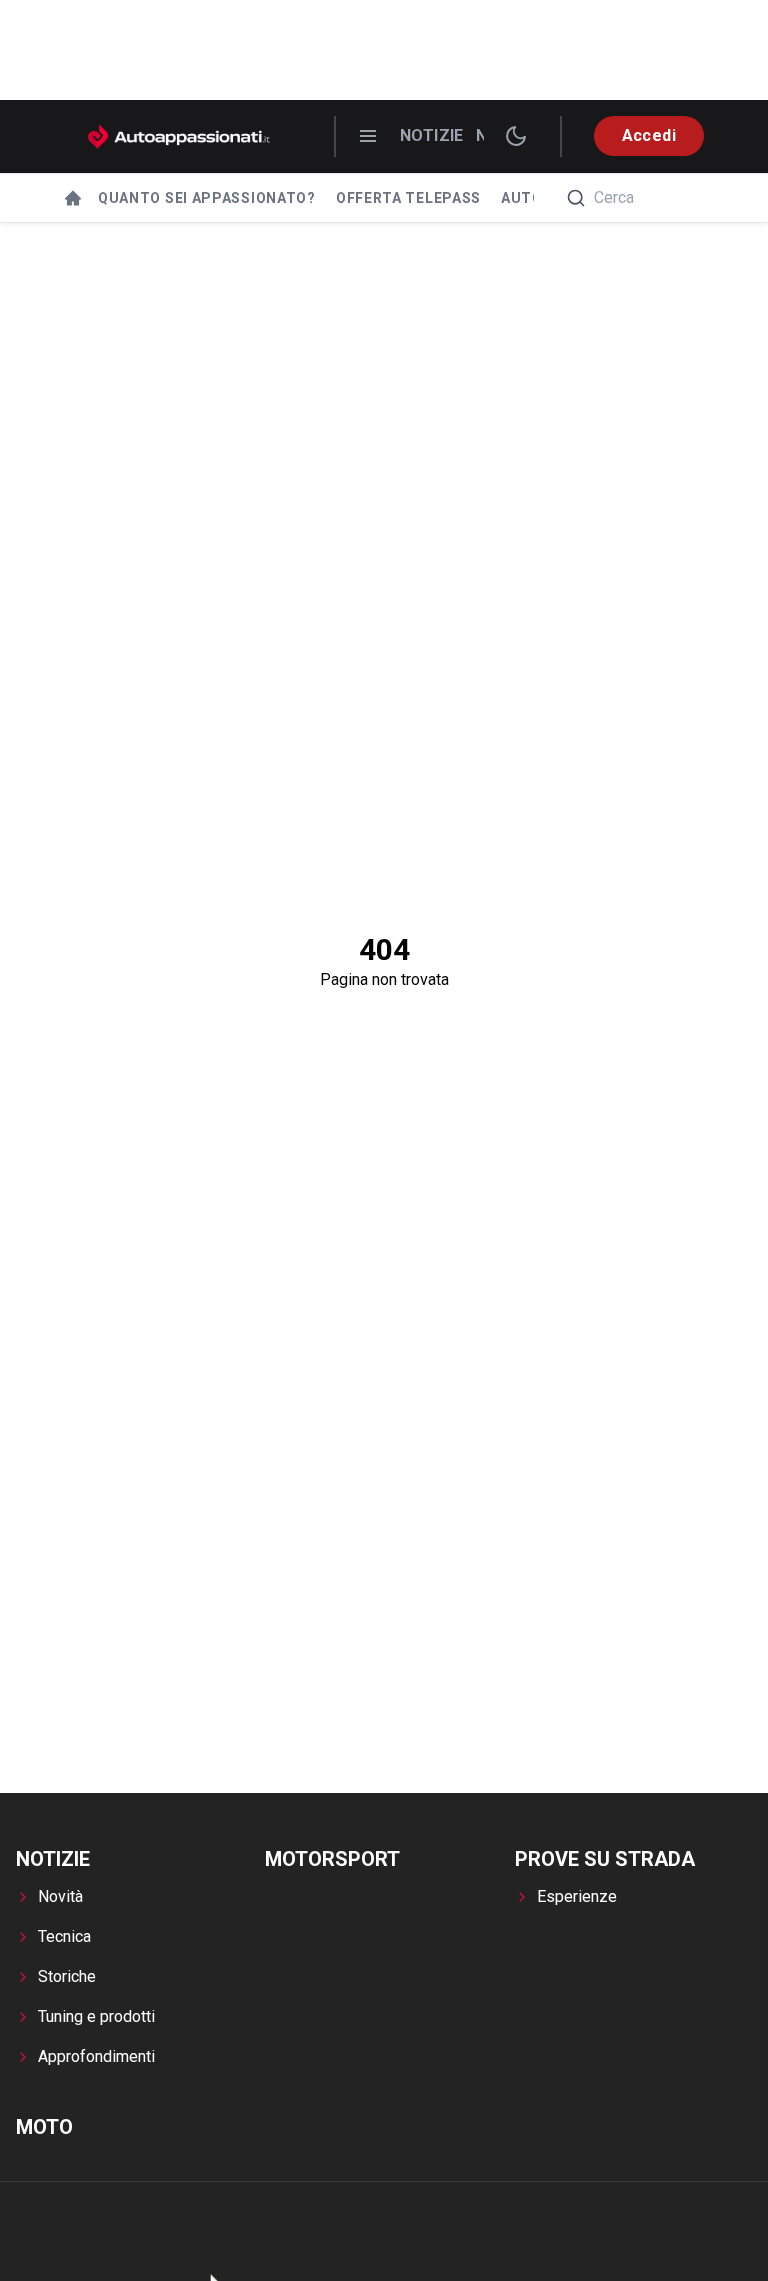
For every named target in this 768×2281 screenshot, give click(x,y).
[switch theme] (516, 136)
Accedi (649, 135)
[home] (73, 198)
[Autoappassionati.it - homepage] (179, 136)
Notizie (432, 135)
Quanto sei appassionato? (207, 198)
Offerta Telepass (408, 198)
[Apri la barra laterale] (368, 136)
